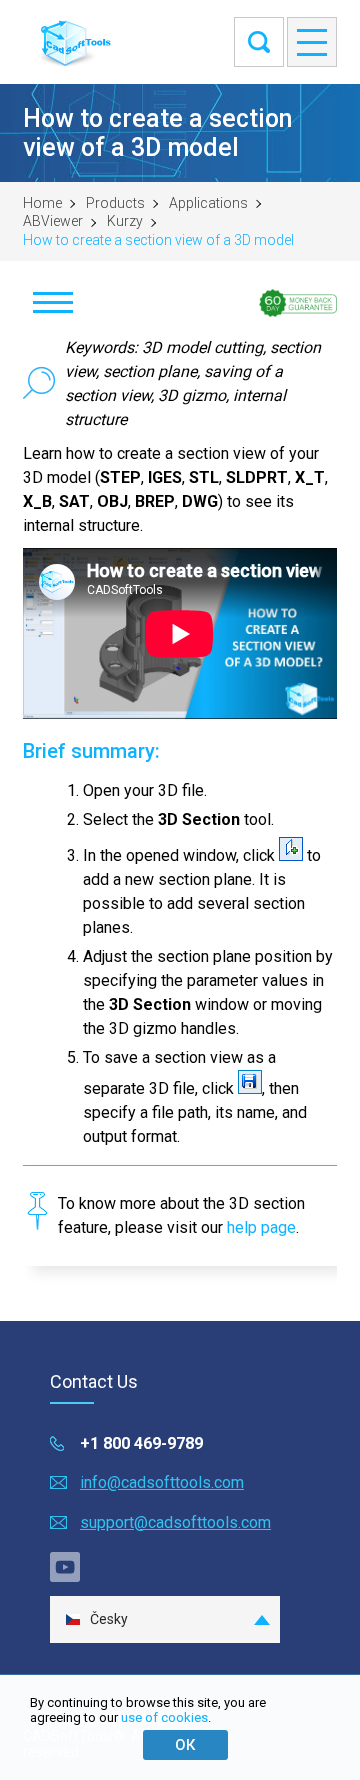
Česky (109, 1619)
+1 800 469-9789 (141, 1443)
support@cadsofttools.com (175, 1522)
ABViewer (53, 221)
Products (115, 203)
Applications (208, 203)
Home (42, 203)
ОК (185, 1745)
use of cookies (164, 1717)
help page (261, 1227)
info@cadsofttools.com (162, 1482)
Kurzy (125, 221)
